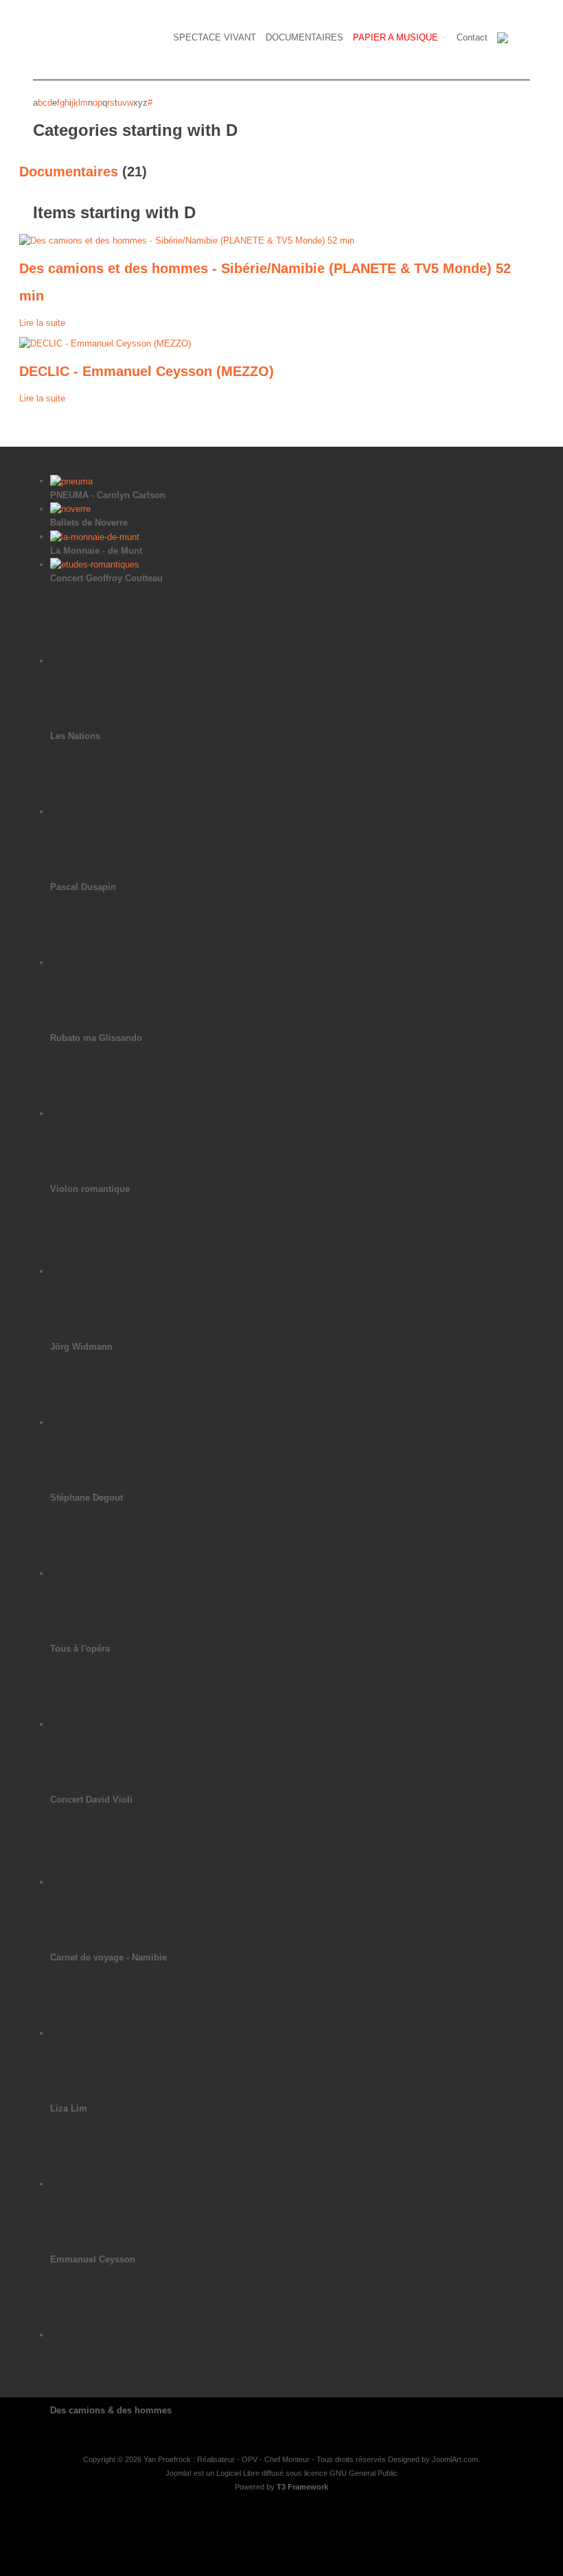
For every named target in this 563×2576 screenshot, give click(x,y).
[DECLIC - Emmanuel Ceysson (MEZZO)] (105, 343)
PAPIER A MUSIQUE (395, 37)
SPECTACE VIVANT (215, 37)
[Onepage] (136, 41)
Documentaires (69, 172)
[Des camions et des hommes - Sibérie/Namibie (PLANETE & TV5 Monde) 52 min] (187, 240)
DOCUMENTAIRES (305, 37)
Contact (472, 37)
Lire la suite (42, 323)
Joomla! (179, 2473)
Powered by (281, 2487)
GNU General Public (364, 2473)
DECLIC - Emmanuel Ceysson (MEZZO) (147, 371)
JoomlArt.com (455, 2459)
